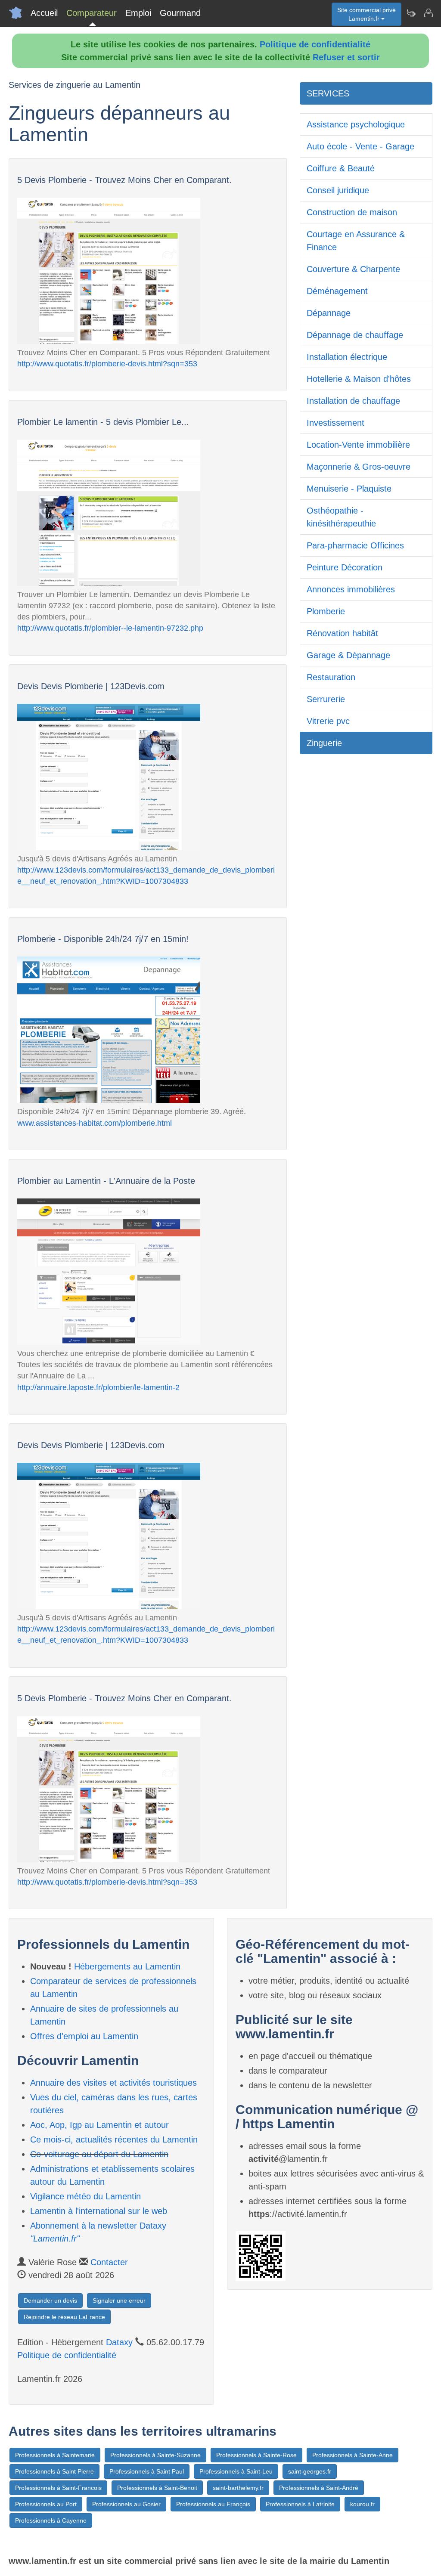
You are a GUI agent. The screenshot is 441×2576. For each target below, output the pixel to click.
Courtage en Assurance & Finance (356, 241)
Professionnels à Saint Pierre (54, 2471)
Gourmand (180, 13)
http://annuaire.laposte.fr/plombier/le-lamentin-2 (98, 1387)
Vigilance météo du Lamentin (85, 2196)
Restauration (331, 677)
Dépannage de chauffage (355, 335)
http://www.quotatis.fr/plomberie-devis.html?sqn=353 (107, 364)
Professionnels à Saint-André (319, 2488)
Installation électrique (347, 357)
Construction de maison (352, 212)
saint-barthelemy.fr (238, 2488)
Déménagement (337, 291)
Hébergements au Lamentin (127, 1966)
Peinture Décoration (345, 567)
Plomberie (326, 611)
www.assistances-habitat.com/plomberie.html (95, 1123)
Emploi (138, 13)
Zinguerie (324, 743)
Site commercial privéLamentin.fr (366, 14)
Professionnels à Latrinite (300, 2504)
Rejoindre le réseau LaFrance (64, 2317)
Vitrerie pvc (328, 721)
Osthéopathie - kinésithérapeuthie (341, 517)
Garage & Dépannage (348, 655)
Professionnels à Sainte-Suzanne (155, 2455)
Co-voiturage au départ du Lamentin (99, 2154)
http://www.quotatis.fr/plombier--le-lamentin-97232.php (110, 628)
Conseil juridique (338, 190)
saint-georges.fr (310, 2471)
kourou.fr (362, 2504)
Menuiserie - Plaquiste (349, 489)
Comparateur (92, 13)
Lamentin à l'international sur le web (99, 2211)
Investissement (335, 423)
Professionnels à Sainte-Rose (256, 2455)
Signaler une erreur (119, 2300)
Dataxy (119, 2342)
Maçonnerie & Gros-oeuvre (359, 467)
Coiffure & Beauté (341, 168)
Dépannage (329, 313)
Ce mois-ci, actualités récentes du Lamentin (114, 2139)
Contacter (109, 2262)
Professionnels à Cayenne (51, 2520)
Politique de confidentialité (315, 44)
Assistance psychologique (356, 124)
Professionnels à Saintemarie (55, 2455)
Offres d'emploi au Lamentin (84, 2036)
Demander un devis (50, 2300)
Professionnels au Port (46, 2504)
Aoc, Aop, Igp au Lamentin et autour (99, 2125)
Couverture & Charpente (353, 269)
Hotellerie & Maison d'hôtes (359, 379)
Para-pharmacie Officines (355, 545)
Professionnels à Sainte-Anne (352, 2455)
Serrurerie (326, 699)
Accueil (44, 13)
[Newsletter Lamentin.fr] (411, 13)
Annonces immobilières (351, 589)
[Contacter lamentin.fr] (428, 13)
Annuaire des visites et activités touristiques (113, 2083)
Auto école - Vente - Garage (360, 146)
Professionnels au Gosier (126, 2504)
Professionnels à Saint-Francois (58, 2488)
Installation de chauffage (353, 401)
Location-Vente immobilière (358, 445)
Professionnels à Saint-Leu (236, 2471)
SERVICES (328, 93)
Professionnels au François (213, 2504)
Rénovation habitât (342, 633)
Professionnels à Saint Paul (147, 2471)
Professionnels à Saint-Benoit (157, 2488)
